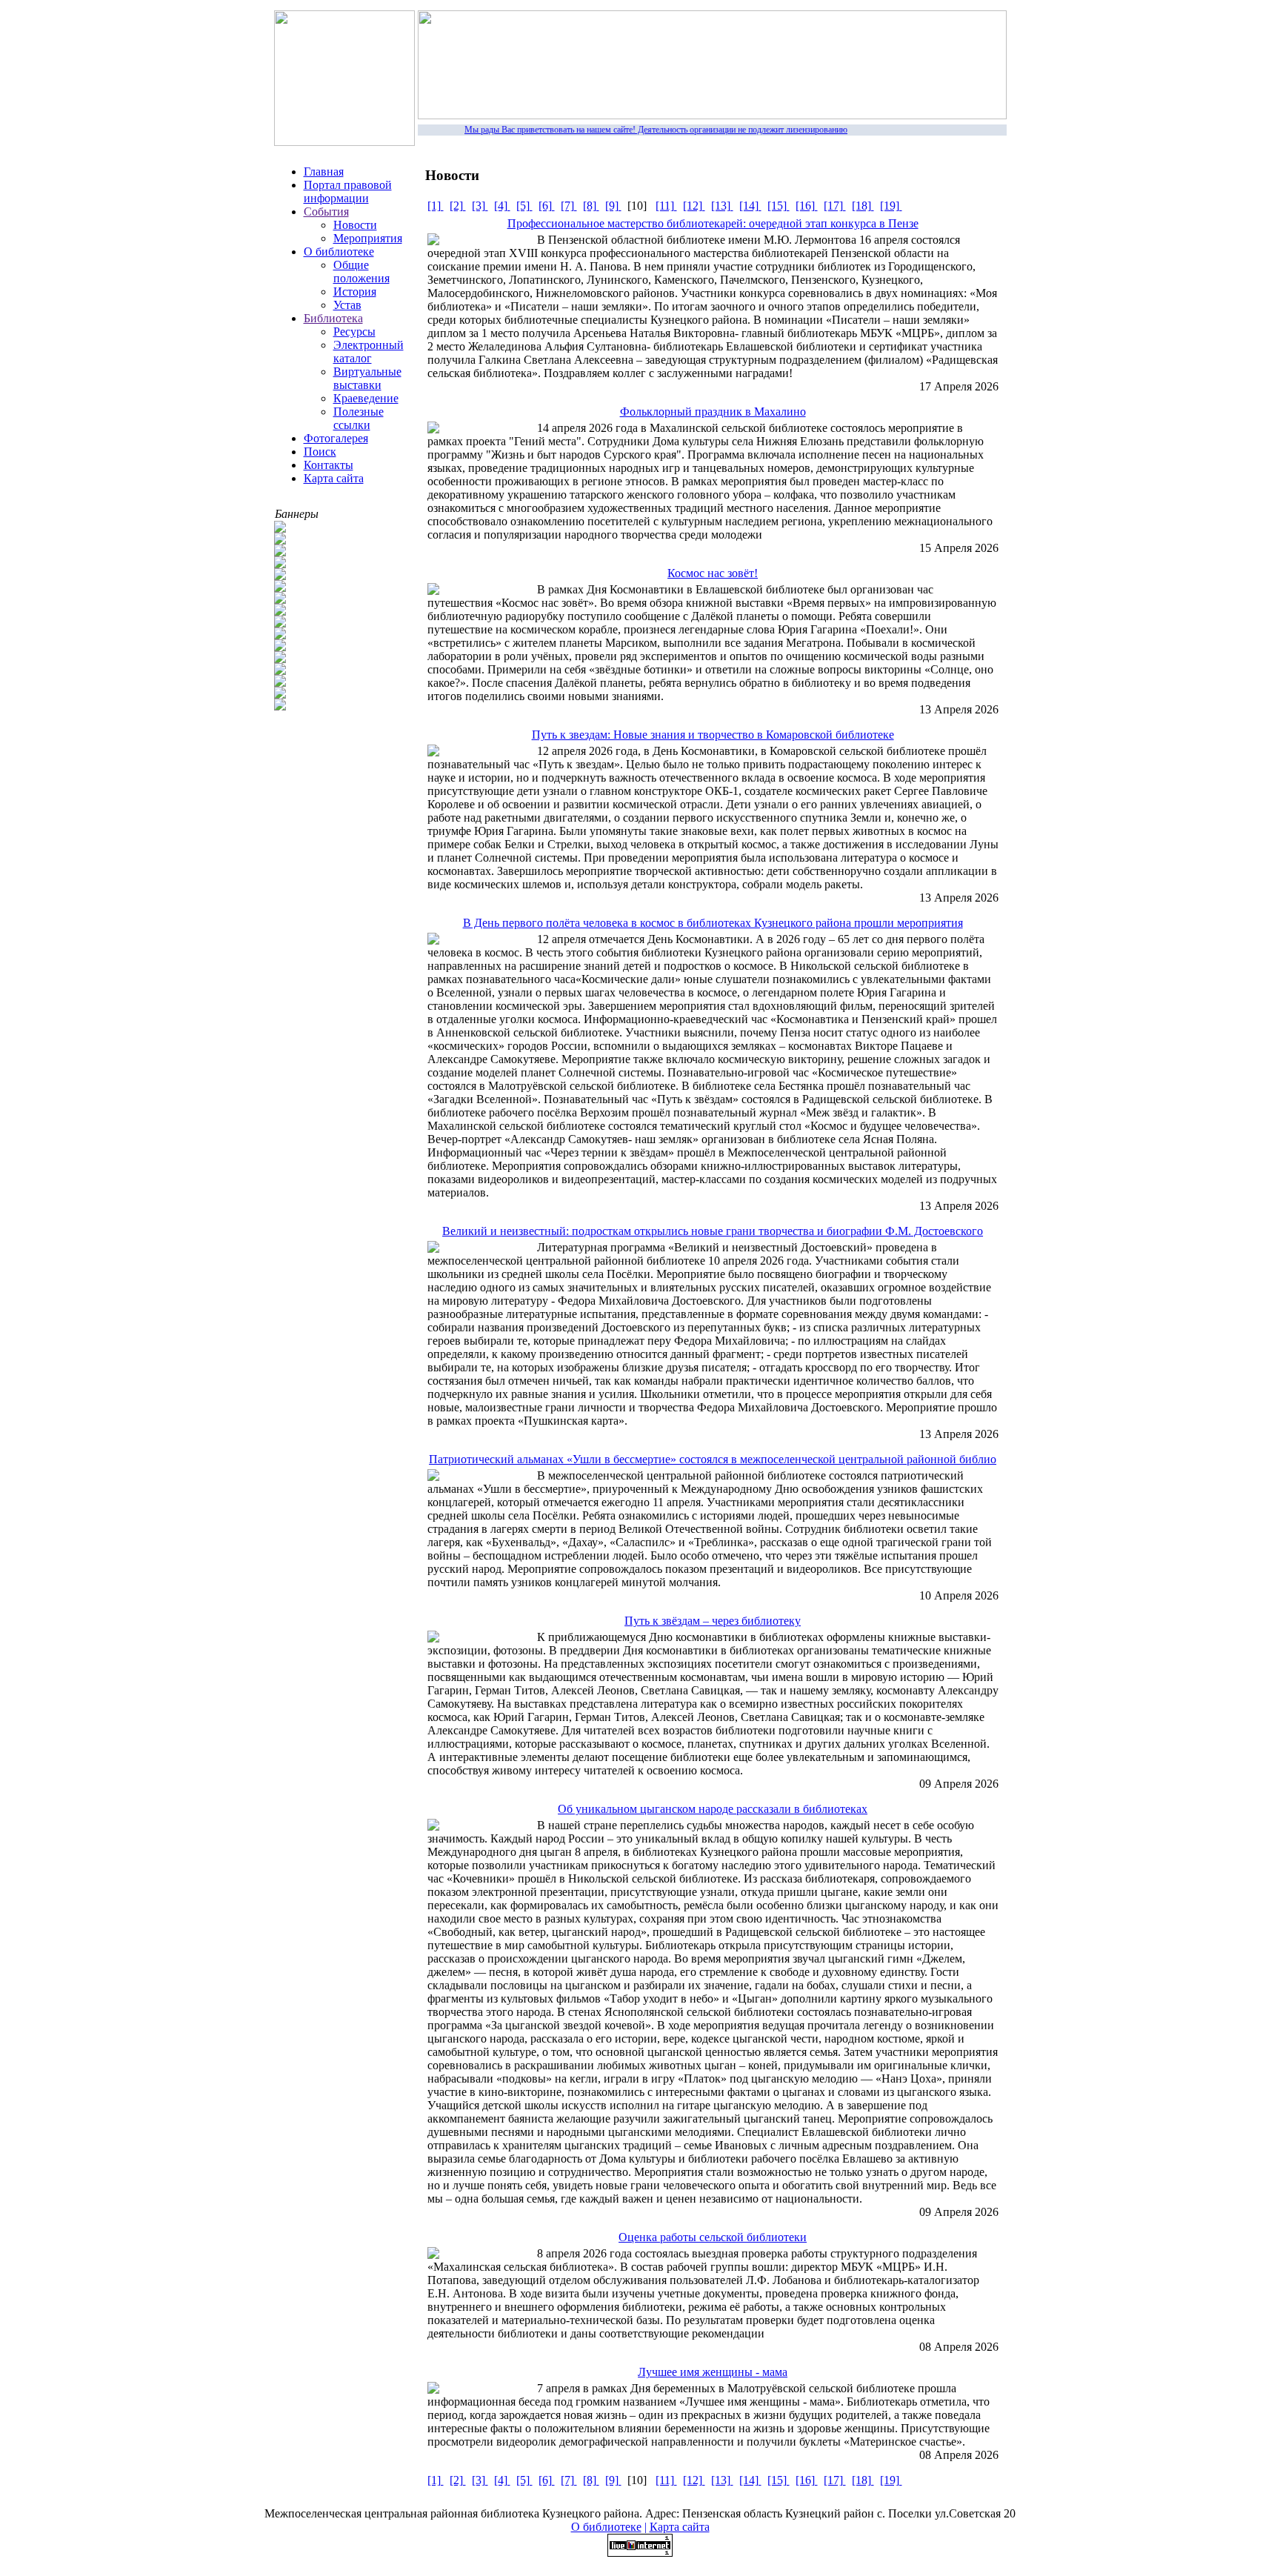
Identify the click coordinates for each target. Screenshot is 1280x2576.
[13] (722, 206)
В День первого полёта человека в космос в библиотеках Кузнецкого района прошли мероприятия (713, 923)
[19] (891, 206)
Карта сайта (334, 478)
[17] (835, 206)
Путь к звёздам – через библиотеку (713, 1621)
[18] (863, 206)
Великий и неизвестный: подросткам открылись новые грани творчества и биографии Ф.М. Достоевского (713, 1231)
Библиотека (333, 318)
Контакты (329, 465)
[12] (694, 206)
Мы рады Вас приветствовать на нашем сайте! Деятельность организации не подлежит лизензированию (640, 130)
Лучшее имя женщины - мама (713, 2372)
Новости (355, 225)
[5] (524, 206)
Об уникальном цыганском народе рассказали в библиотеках (713, 1809)
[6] (547, 206)
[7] (569, 206)
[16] (807, 206)
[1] (436, 206)
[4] (502, 206)
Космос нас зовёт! (713, 573)
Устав (347, 305)
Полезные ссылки (359, 418)
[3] (480, 206)
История (355, 292)
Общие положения (361, 272)
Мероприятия (368, 238)
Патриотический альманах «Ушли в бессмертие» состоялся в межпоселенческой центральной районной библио (713, 1459)
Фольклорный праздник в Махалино (713, 412)
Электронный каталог (369, 352)
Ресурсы (354, 332)
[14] (750, 206)
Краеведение (366, 398)
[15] (779, 206)
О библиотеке (339, 252)
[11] (666, 206)
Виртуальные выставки (367, 378)
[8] (591, 206)
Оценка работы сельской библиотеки (713, 2237)
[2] (458, 206)
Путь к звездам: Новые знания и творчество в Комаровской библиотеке (713, 735)
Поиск (320, 452)
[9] (613, 206)
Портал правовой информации (348, 192)
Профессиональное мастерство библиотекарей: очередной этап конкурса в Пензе (713, 223)
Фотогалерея (336, 438)
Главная (324, 172)
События (326, 212)
